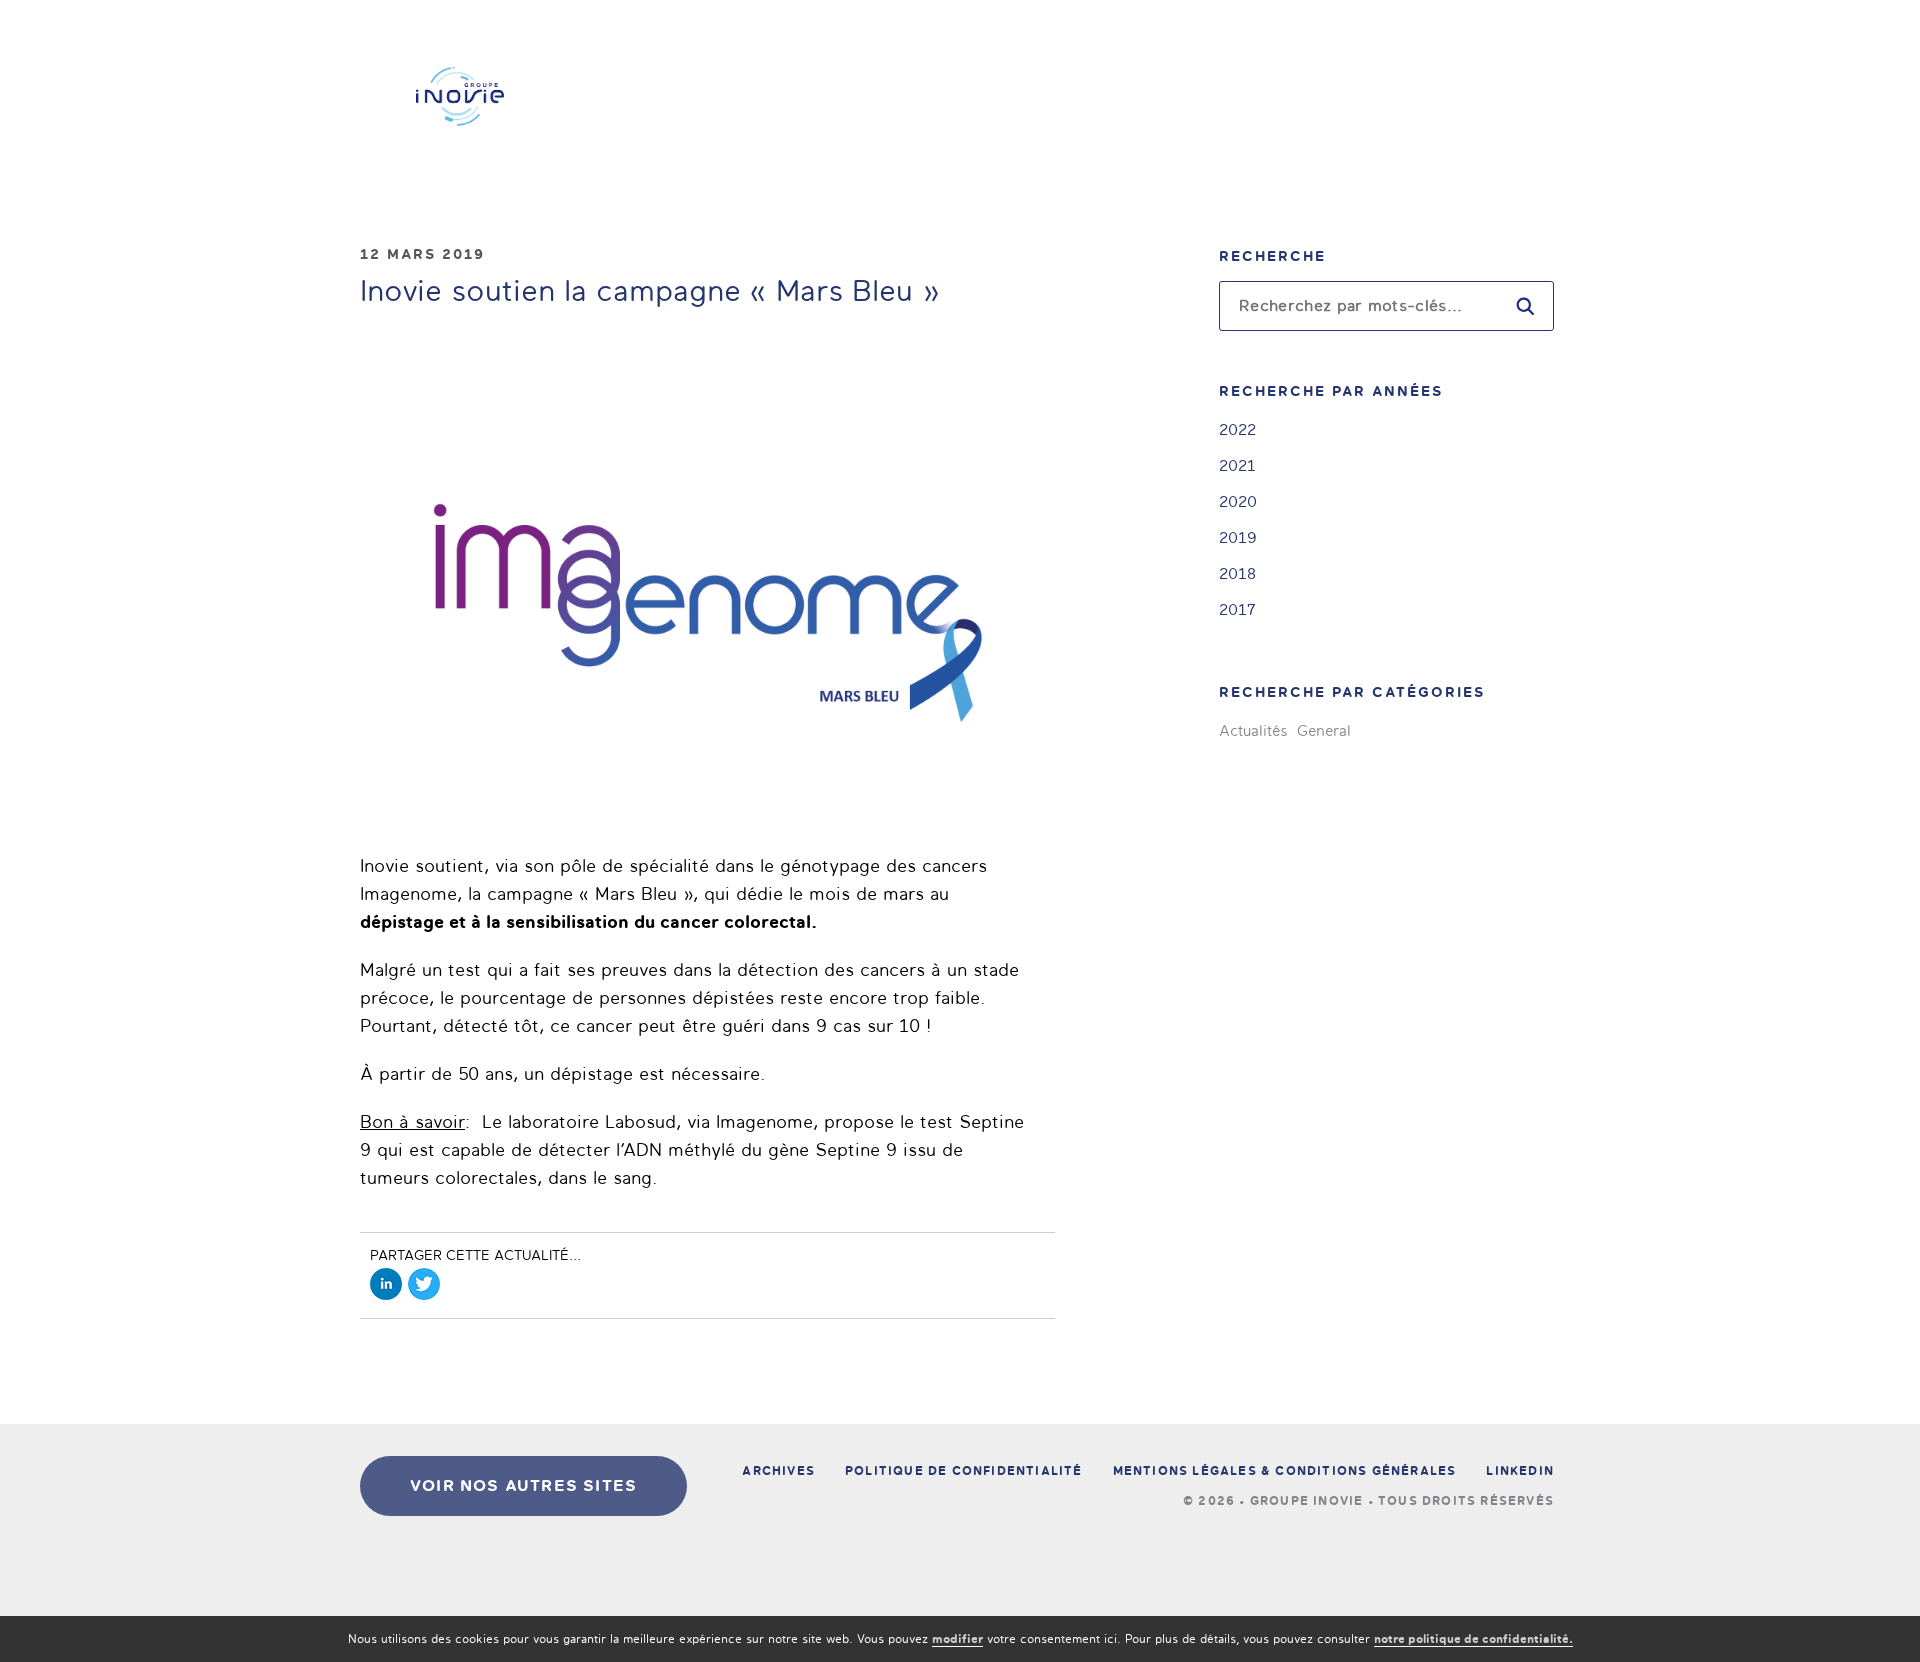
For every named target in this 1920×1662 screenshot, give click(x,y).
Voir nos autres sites (523, 1485)
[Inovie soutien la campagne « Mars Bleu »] (707, 585)
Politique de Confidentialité (964, 1471)
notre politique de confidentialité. (1473, 1639)
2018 (1237, 573)
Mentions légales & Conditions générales (1285, 1471)
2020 (1238, 501)
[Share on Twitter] (424, 1284)
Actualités (1253, 731)
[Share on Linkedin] (386, 1284)
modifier (957, 1639)
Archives (778, 1471)
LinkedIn (1520, 1471)
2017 (1237, 609)
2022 (1237, 429)
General (1324, 731)
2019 (1238, 537)
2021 (1237, 465)
